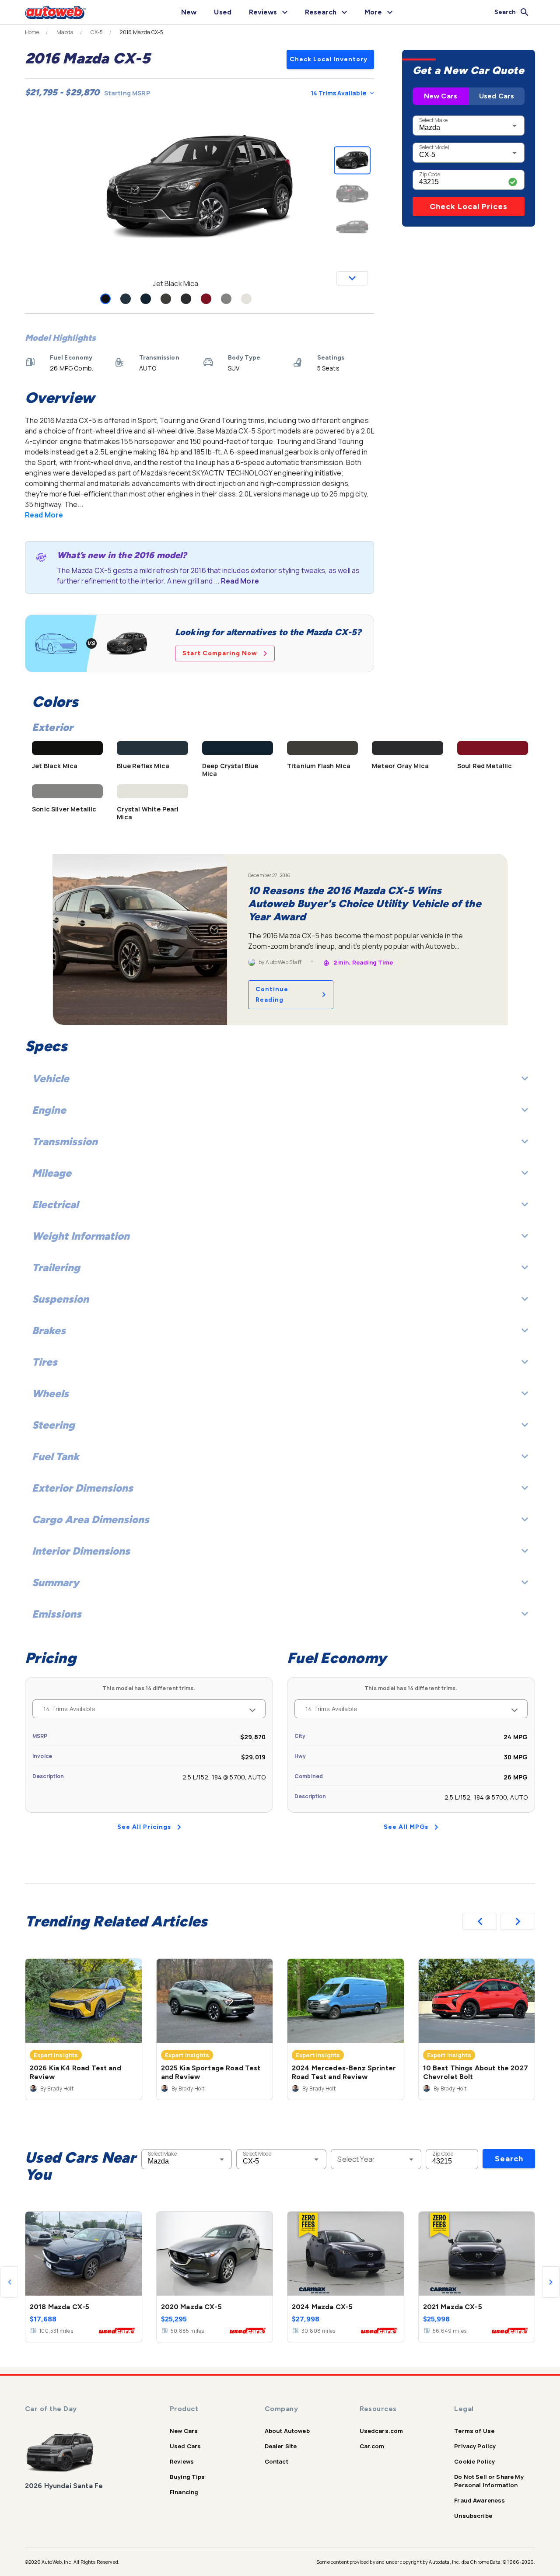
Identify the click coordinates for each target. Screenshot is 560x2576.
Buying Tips (187, 2477)
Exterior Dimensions (82, 1488)
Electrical (55, 1204)
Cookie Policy (474, 2461)
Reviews (182, 2461)
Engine (49, 1110)
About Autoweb (287, 2431)
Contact (276, 2461)
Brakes (49, 1330)
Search (509, 2159)
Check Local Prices (469, 206)
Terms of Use (474, 2431)
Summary (56, 1582)
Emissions (57, 1614)
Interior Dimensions (81, 1551)
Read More (44, 515)
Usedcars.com (381, 2431)
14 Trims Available (338, 93)
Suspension (60, 1299)
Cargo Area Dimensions (91, 1519)
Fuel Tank (56, 1456)
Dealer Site (281, 2446)
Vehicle (51, 1078)
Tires (45, 1362)
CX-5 (97, 32)
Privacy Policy (475, 2446)
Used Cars (497, 96)
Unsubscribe (473, 2516)
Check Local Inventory (329, 59)
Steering (53, 1425)
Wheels (50, 1393)
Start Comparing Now (220, 653)
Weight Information (81, 1236)
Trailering (56, 1267)
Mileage (52, 1173)
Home (32, 32)
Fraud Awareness (479, 2500)
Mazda (65, 32)
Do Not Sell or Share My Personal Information (489, 2481)
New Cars (441, 96)
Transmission (65, 1141)
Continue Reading (272, 994)
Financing (184, 2492)
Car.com (372, 2446)
